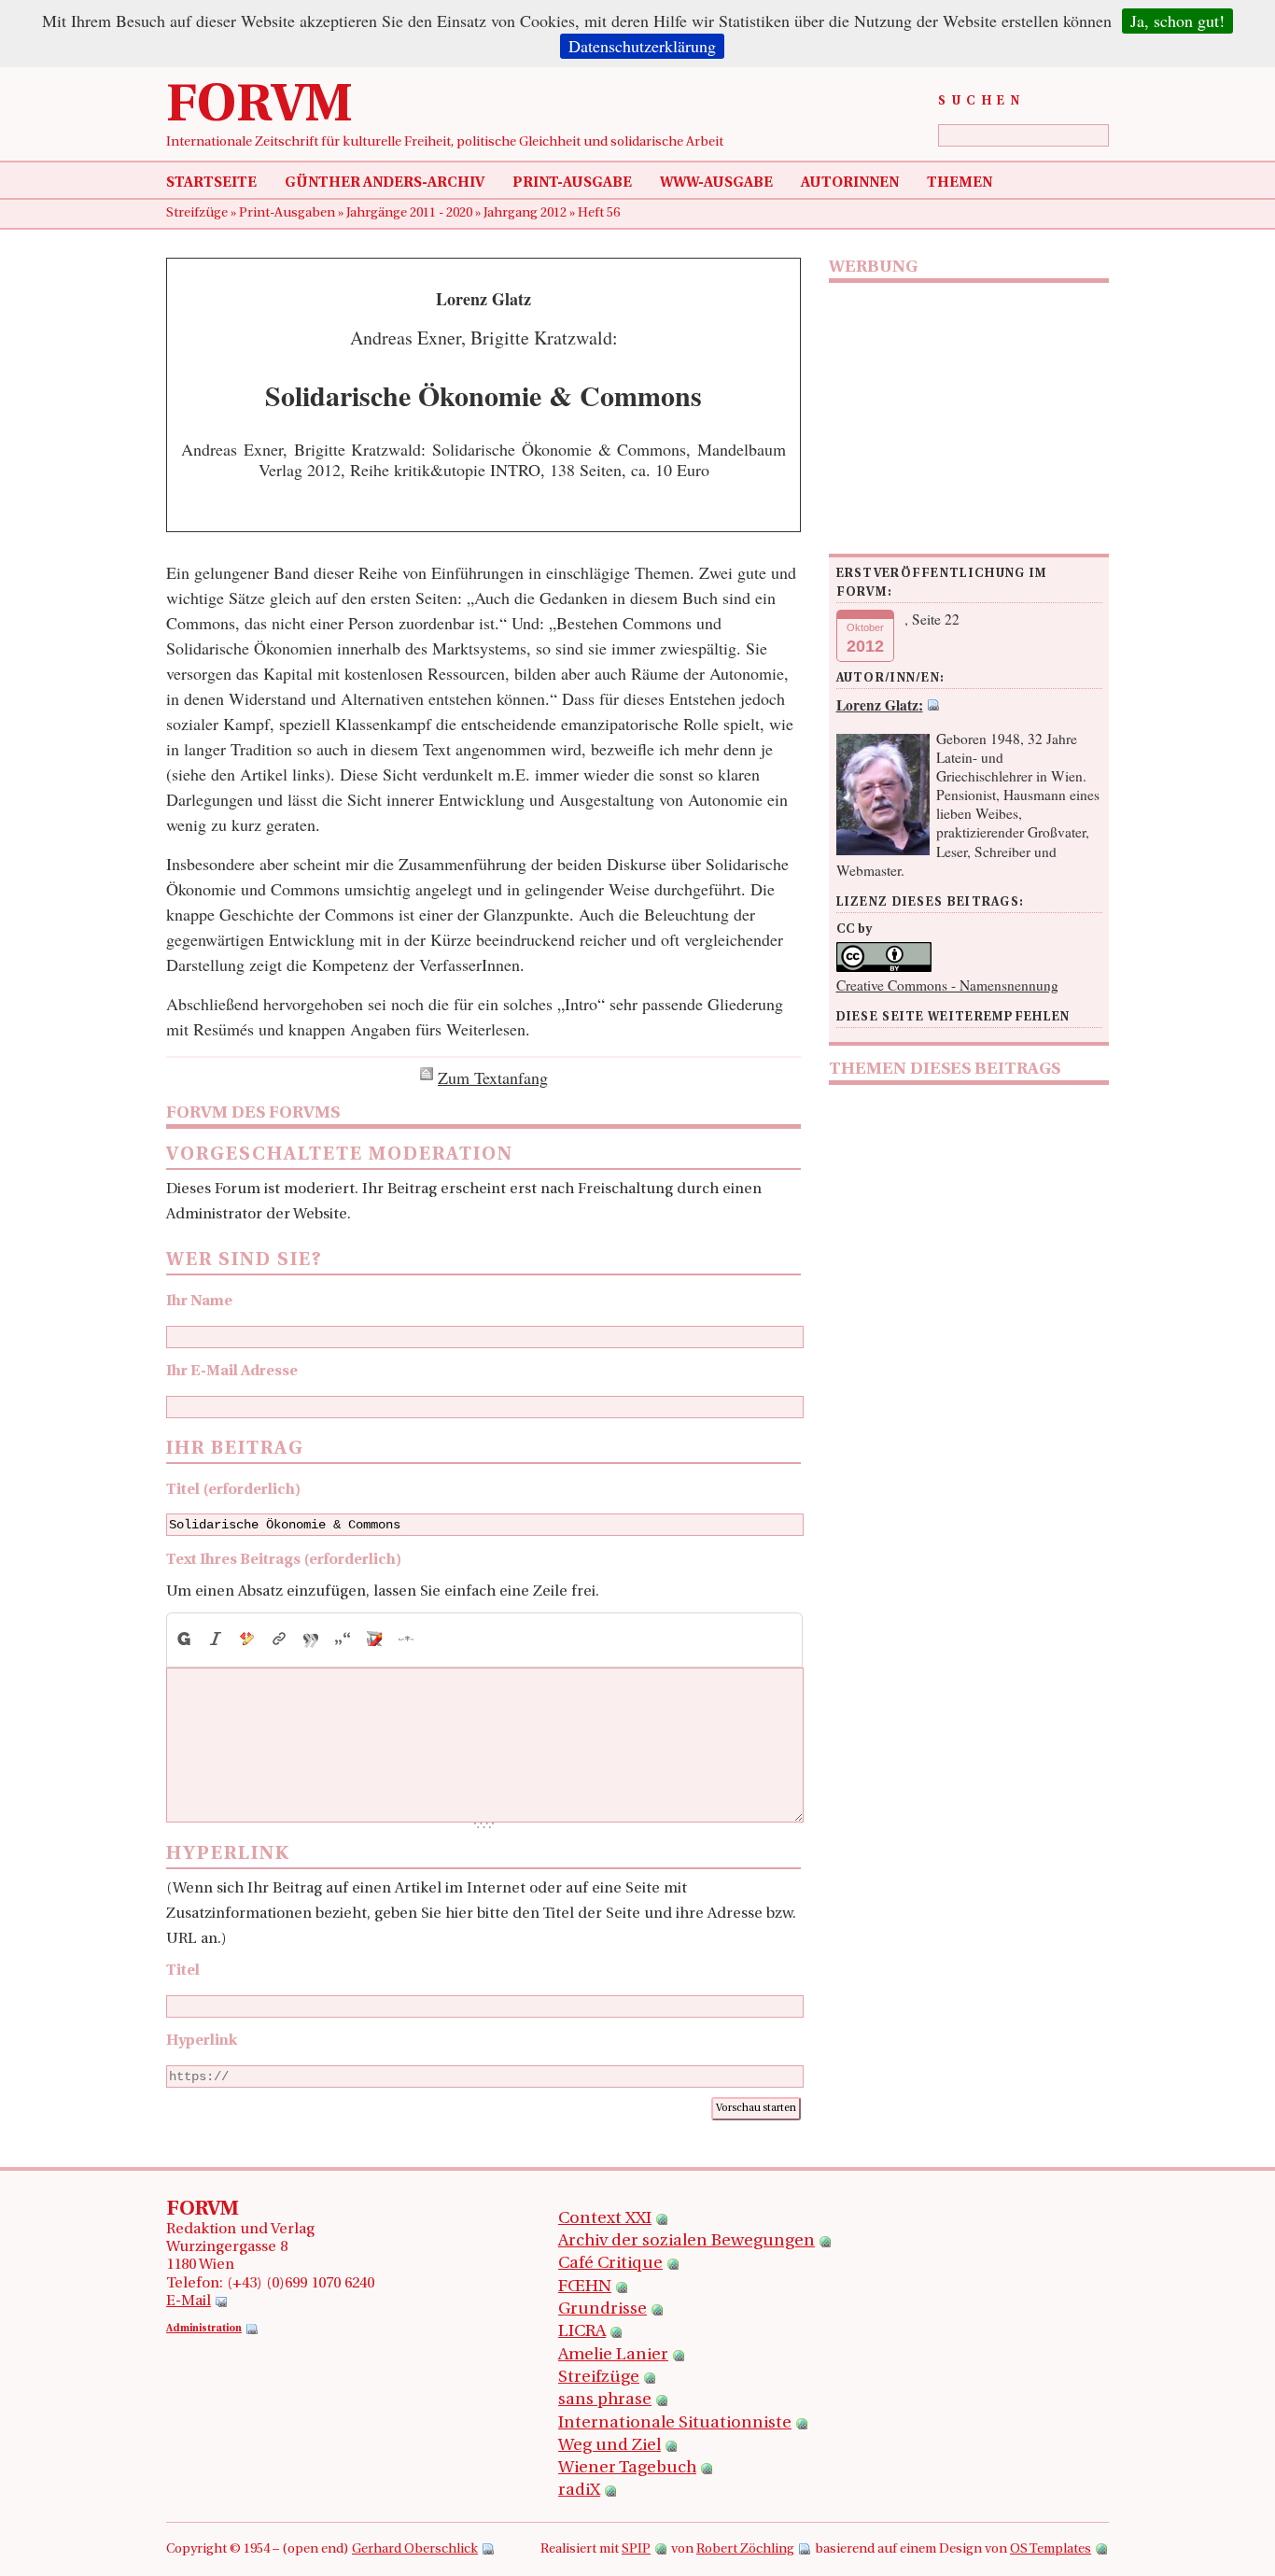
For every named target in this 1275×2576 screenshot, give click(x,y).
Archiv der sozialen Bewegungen (687, 2242)
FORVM (259, 107)
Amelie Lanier (613, 2356)
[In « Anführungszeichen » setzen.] (343, 1639)
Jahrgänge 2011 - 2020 (411, 213)
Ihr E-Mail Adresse (232, 1372)
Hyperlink (202, 2041)
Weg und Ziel (609, 2446)
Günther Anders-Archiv (385, 183)
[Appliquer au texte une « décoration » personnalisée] (247, 1639)
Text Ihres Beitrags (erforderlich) (284, 1560)
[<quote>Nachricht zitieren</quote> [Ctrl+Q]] (311, 1639)
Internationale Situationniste (675, 2424)
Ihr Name (199, 1302)
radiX (579, 2491)
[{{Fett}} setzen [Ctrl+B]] (183, 1639)
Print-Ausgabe (572, 183)
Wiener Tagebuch (627, 2469)
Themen (960, 183)
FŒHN (585, 2287)
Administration (204, 2329)
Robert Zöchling (745, 2549)
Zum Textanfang (493, 1077)
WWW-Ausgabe (716, 183)
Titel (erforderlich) (233, 1490)
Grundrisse (602, 2310)
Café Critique (610, 2264)
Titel (183, 1971)
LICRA (582, 2332)
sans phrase (605, 2400)
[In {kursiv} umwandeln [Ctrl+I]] (216, 1639)
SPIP (636, 2549)
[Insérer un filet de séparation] (406, 1639)
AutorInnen (850, 183)
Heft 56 (599, 213)
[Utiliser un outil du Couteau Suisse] (374, 1639)
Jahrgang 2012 (526, 213)
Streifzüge (198, 213)
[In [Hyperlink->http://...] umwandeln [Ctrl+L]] (279, 1639)
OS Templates (1051, 2549)
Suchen (981, 101)
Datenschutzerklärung (642, 46)
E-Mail (189, 2302)
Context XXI (605, 2219)
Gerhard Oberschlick (415, 2549)
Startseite (211, 183)
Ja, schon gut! (1177, 21)
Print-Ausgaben (288, 213)
